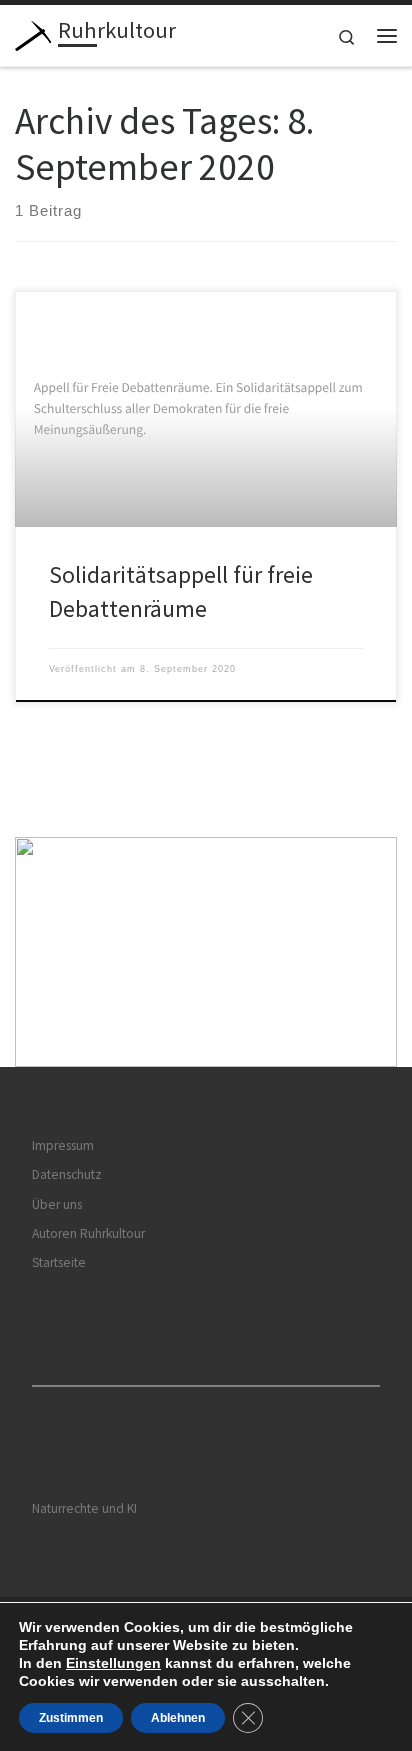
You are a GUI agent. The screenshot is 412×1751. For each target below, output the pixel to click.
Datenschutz (67, 1174)
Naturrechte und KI (84, 1508)
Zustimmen (71, 1718)
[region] (206, 952)
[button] (206, 952)
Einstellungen (113, 1663)
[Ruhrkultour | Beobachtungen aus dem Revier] (33, 33)
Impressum (63, 1145)
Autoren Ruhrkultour (88, 1233)
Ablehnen (178, 1718)
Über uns (57, 1204)
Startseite (59, 1262)
